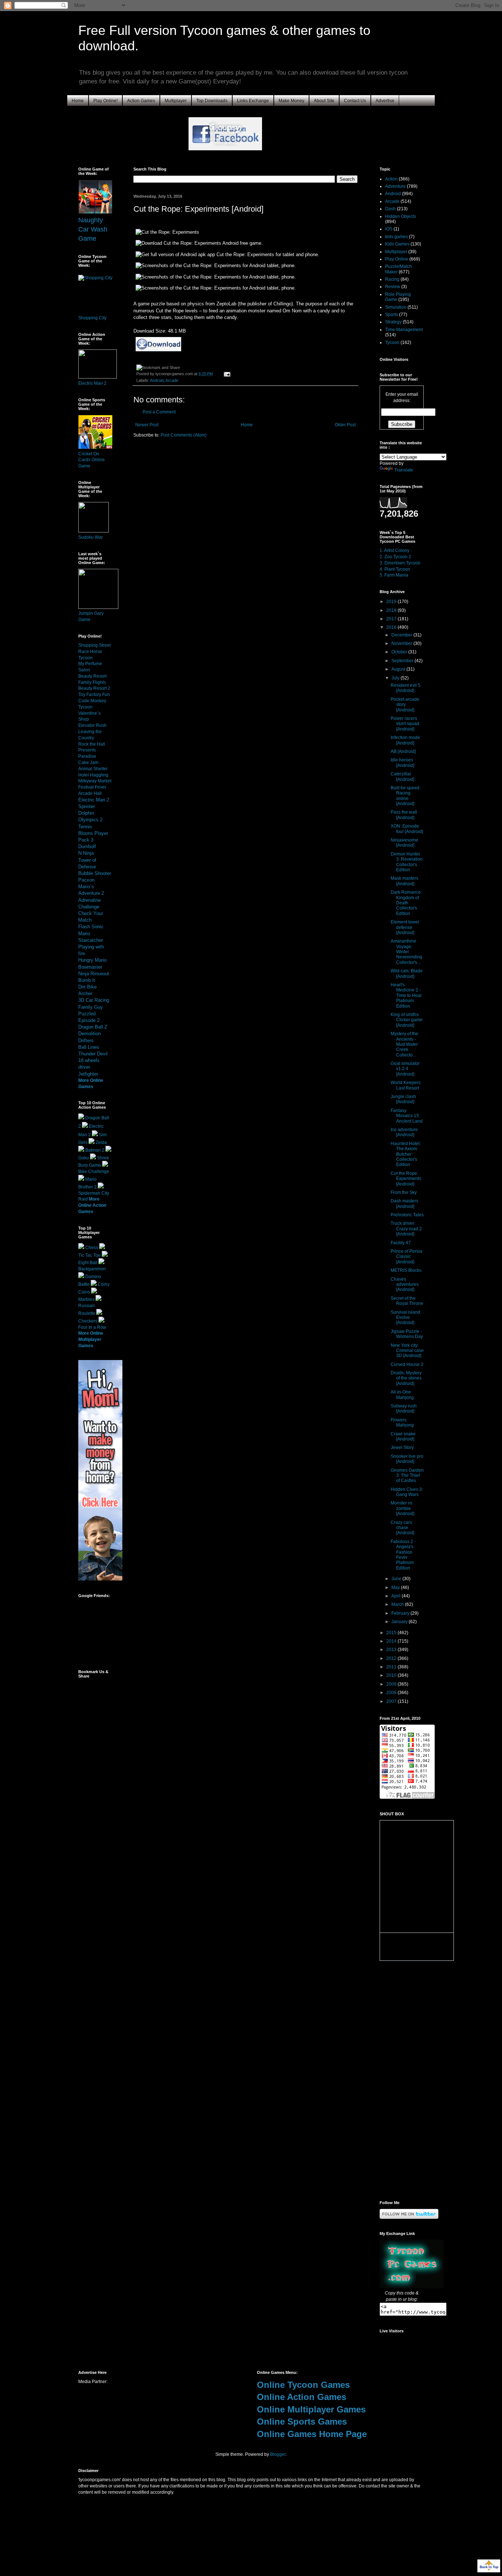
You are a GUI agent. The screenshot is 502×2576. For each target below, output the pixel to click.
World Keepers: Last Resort (406, 1085)
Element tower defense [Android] (405, 927)
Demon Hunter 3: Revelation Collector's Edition (407, 862)
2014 (392, 1641)
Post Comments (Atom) (184, 435)
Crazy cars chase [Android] (402, 1528)
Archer (85, 993)
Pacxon (86, 880)
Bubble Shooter (95, 873)
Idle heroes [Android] (402, 763)
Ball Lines (89, 1047)
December (402, 635)
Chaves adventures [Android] (405, 1285)
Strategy (393, 322)
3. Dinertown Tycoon (400, 563)
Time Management (404, 330)
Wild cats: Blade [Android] (407, 973)
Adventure (395, 186)
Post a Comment (159, 412)
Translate (404, 470)
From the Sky (404, 1192)
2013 (392, 1650)
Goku (84, 1158)
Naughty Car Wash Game (93, 229)
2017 (392, 619)
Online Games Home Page (312, 2434)
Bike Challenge (94, 1172)
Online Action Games (302, 2397)
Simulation (396, 307)
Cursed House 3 (407, 1364)
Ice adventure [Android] (404, 1132)
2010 (392, 1675)
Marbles (86, 1299)
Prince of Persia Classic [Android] (406, 1257)
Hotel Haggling (93, 775)
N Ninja (86, 853)
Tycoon (392, 342)
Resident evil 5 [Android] (406, 688)
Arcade (172, 380)
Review (393, 287)
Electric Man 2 (92, 383)
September (403, 661)
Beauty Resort (92, 676)
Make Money (291, 101)
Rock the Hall (92, 744)
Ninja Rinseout (94, 974)
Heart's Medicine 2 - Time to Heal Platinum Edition (406, 995)
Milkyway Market (95, 781)
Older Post (345, 425)
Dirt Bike (87, 987)
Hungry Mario (92, 960)
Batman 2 (95, 1150)
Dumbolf (87, 846)
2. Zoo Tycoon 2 (395, 557)
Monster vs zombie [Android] (402, 1508)
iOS (389, 229)
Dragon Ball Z (93, 1027)
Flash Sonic (91, 927)
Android (157, 380)
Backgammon (92, 1269)
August (399, 669)
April (397, 1596)
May (396, 1587)
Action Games (141, 101)
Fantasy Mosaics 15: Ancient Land (407, 1116)
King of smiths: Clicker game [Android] (407, 1020)
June (397, 1579)
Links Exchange (253, 101)
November (402, 643)
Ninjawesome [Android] (404, 843)
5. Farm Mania (394, 575)
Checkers (88, 1321)
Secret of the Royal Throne (407, 1301)
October (400, 652)
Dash (390, 209)
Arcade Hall (90, 793)
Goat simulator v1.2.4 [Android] (405, 1069)
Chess (92, 1248)
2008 (392, 1693)
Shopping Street (94, 645)
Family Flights (92, 682)
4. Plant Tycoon (395, 569)
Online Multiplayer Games (311, 2409)
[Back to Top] (489, 2567)
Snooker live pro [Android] (407, 1459)
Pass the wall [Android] (404, 815)
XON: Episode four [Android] (407, 829)
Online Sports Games (302, 2421)
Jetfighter (88, 1074)
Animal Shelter (93, 769)
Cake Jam (88, 763)
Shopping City (92, 318)
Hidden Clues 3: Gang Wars (407, 1492)
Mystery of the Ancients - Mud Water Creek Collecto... (404, 1044)
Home (78, 101)
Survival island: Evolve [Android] (406, 1318)
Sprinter (87, 806)
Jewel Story (402, 1447)
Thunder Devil (93, 1054)
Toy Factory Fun (94, 695)
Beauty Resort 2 (94, 688)
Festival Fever (92, 787)
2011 (392, 1667)
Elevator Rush (92, 725)
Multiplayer (176, 101)
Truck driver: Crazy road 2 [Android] (406, 1229)
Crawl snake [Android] (403, 1436)
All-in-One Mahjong (402, 1395)
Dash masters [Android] (404, 1203)
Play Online (397, 259)
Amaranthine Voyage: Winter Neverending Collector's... (406, 952)
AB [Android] (403, 751)
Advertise (385, 101)
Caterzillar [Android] (402, 776)
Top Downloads (212, 101)
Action (391, 179)
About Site (324, 101)
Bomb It (87, 980)
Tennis (85, 827)
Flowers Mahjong (402, 1422)
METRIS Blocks (406, 1270)
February (401, 1613)
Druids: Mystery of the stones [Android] (406, 1378)
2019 (392, 602)
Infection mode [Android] (405, 740)
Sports (392, 315)
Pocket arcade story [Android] (405, 705)
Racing (392, 279)
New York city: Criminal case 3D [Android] (407, 1351)
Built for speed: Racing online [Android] (406, 796)
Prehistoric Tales (407, 1215)
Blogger (278, 2454)
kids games (397, 237)
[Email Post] (226, 374)
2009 (392, 1684)
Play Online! (105, 101)
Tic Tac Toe (89, 1255)
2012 (392, 1658)
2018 (392, 610)
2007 (392, 1701)
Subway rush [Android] (404, 1409)
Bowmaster (90, 967)
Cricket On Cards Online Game (92, 460)
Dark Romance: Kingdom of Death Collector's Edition (406, 903)
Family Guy (91, 1007)
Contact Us (355, 101)
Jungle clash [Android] (403, 1099)
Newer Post (147, 425)
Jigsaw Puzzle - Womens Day (407, 1334)
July (396, 678)
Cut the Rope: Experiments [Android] (406, 1179)
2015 (392, 1633)
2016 (392, 627)
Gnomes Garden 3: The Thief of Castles (407, 1476)
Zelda (101, 1142)
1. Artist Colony (395, 550)
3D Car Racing (94, 1000)
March (398, 1604)
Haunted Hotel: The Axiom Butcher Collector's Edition (406, 1154)
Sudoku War (91, 537)
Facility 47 (401, 1243)
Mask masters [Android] (404, 881)
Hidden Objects (401, 216)
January (400, 1622)
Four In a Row (92, 1327)
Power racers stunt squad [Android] (405, 724)
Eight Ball (88, 1263)
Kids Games (397, 244)
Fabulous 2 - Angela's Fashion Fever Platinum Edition (403, 1555)
